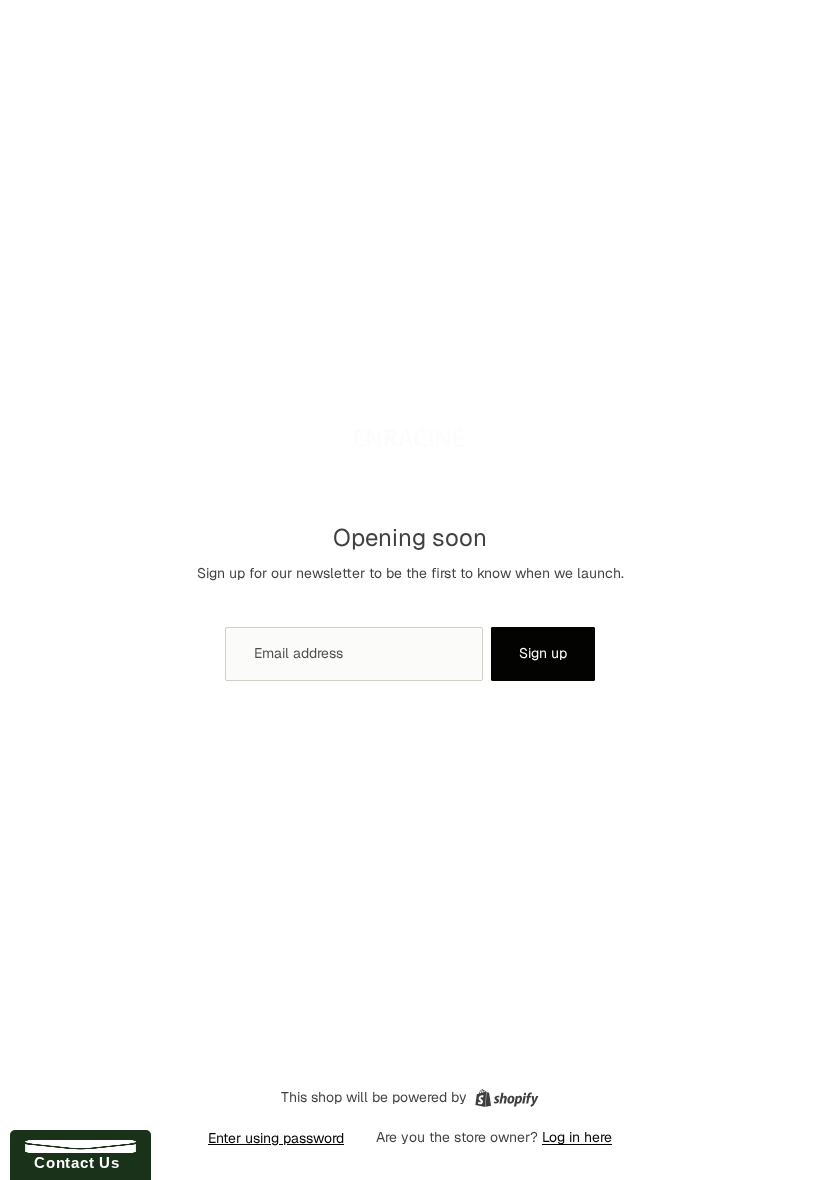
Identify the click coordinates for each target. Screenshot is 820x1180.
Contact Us (72, 1162)
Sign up (543, 653)
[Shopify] (506, 1098)
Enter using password (276, 1138)
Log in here (577, 1137)
